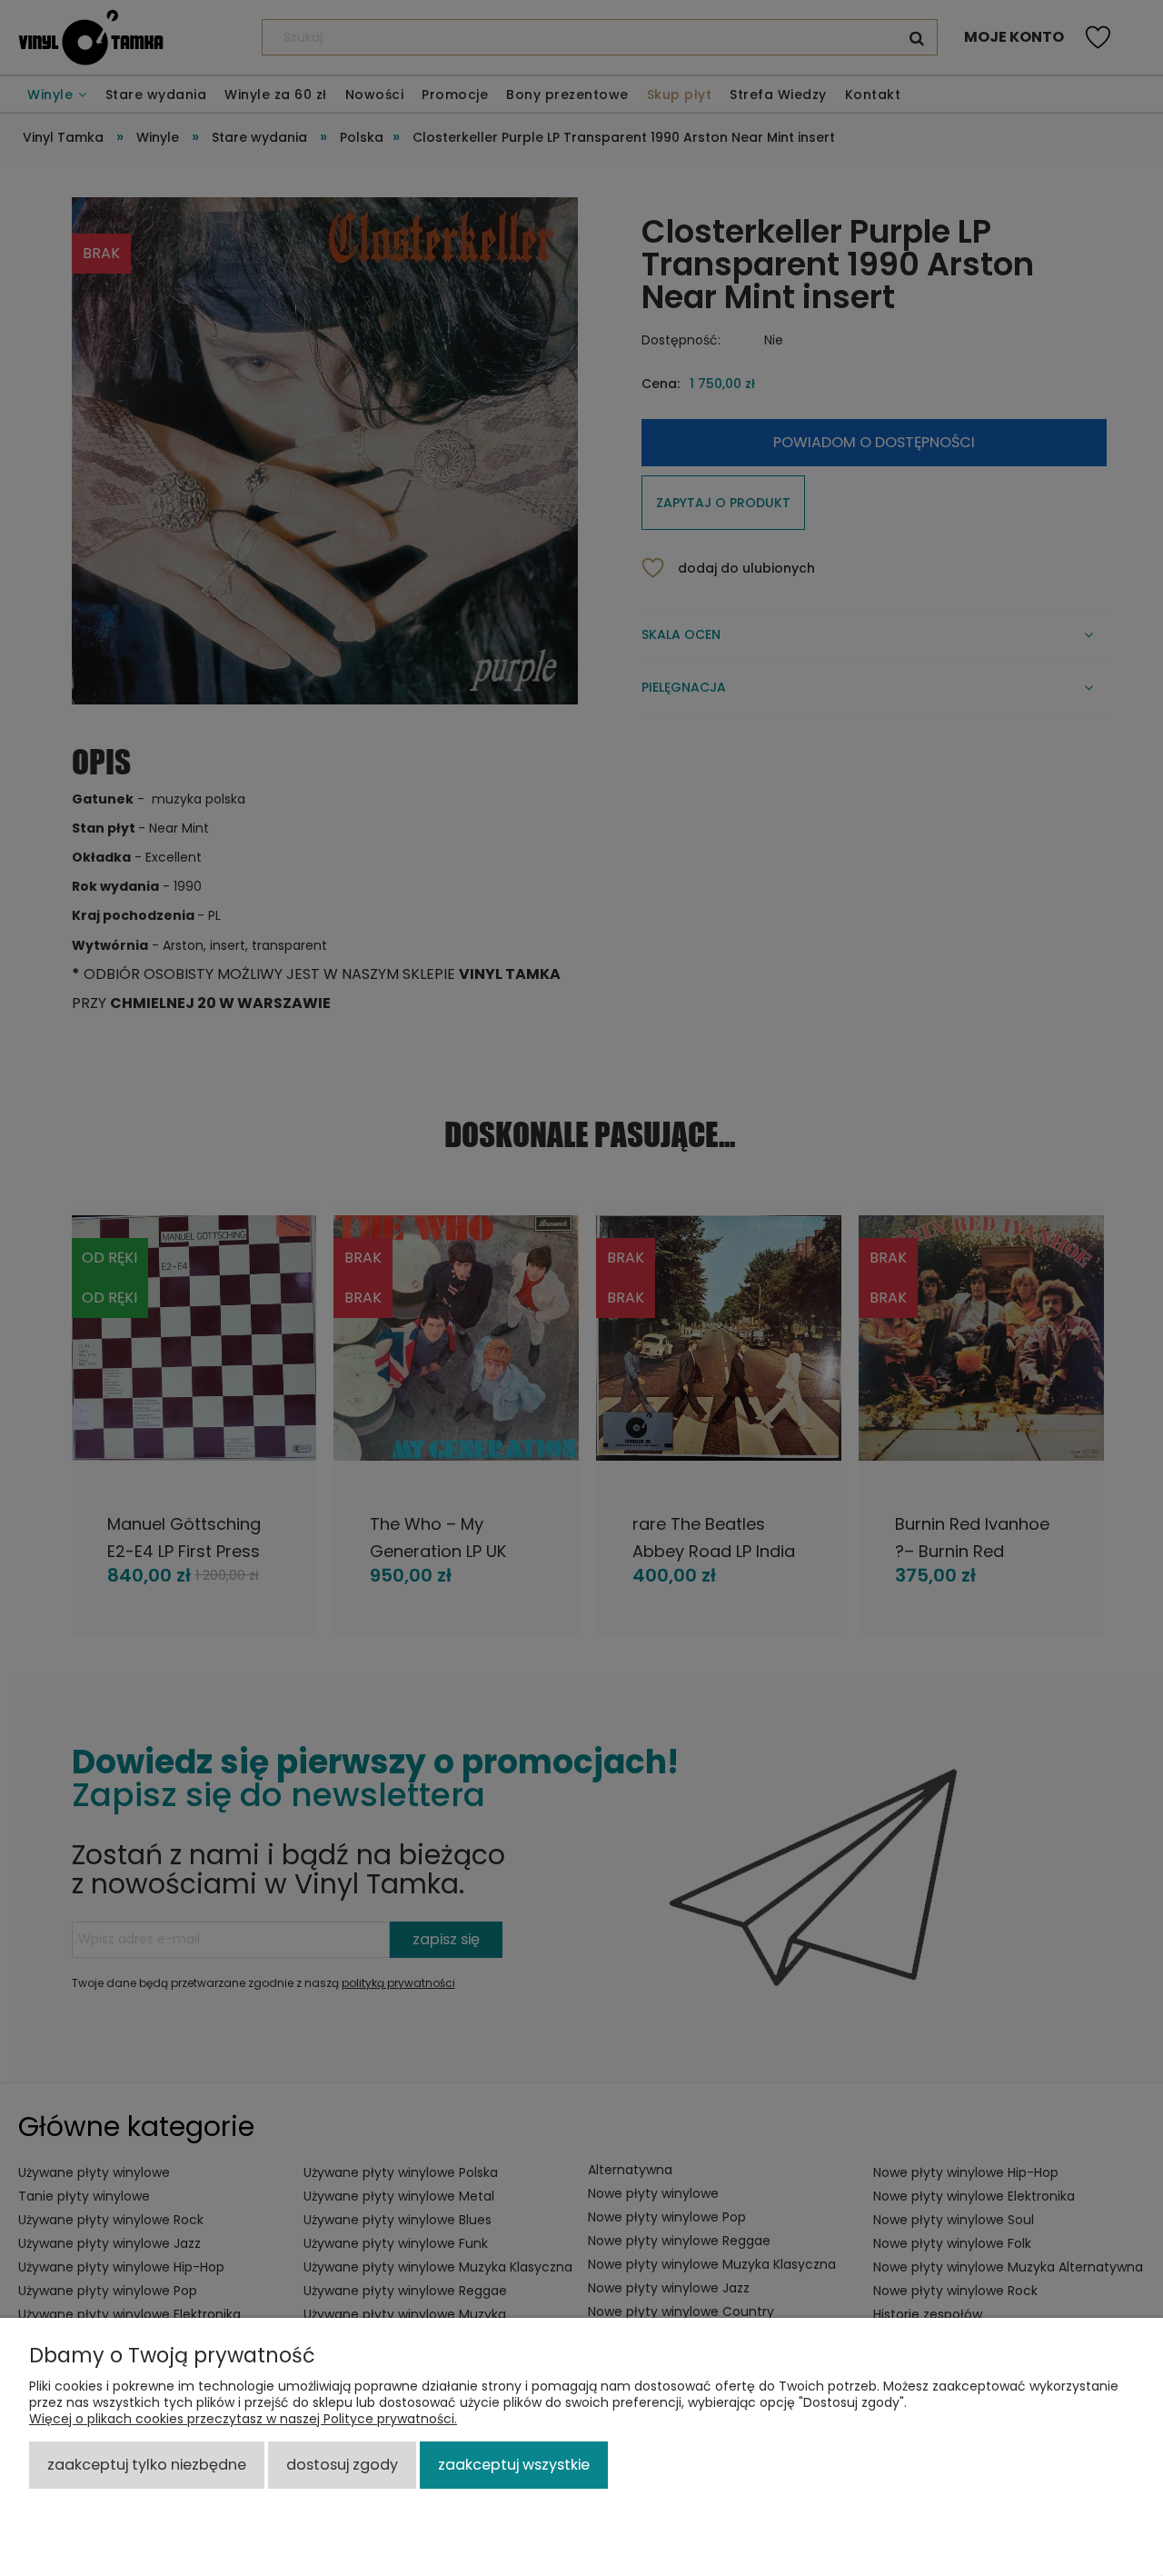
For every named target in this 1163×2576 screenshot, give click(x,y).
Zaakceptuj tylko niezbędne (147, 2465)
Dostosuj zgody (342, 2465)
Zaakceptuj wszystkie (514, 2465)
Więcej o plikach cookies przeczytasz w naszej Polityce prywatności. (243, 2419)
